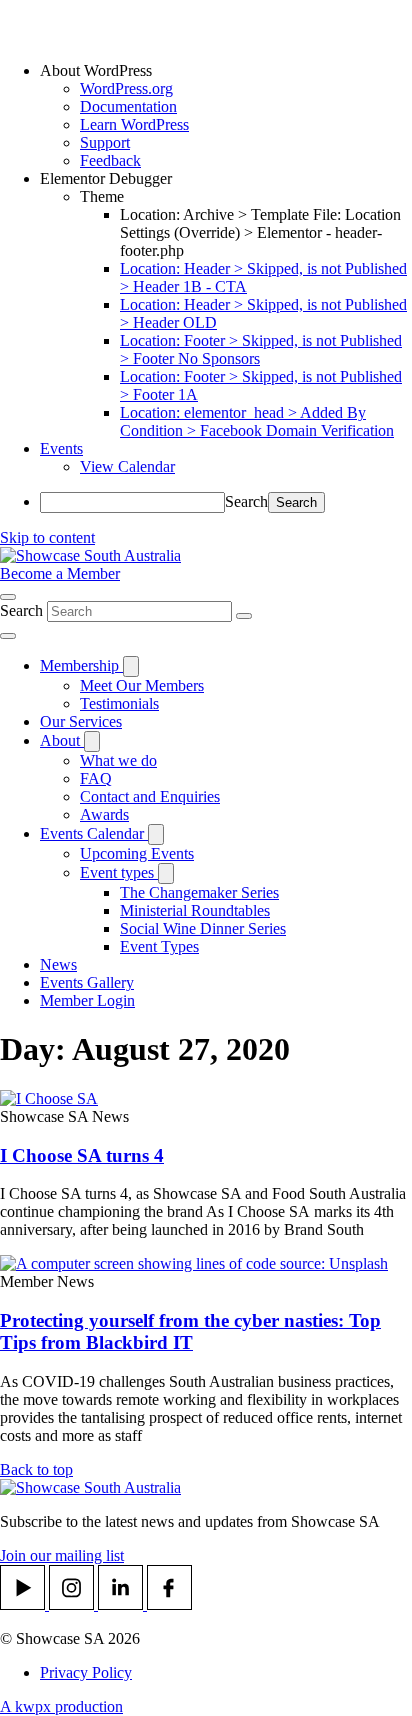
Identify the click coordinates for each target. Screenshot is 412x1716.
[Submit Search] (244, 616)
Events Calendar (94, 833)
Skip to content (47, 537)
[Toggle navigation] (8, 636)
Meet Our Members (142, 685)
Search (246, 501)
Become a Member (60, 573)
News (58, 964)
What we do (118, 760)
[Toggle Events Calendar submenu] (156, 834)
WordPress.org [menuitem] (126, 88)
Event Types (159, 946)
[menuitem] (226, 71)
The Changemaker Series (199, 892)
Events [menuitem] (61, 448)
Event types (119, 872)
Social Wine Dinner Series (203, 928)
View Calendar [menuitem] (127, 466)
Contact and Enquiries (150, 796)
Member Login (87, 1000)
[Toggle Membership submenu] (131, 666)
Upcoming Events (137, 853)
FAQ (96, 778)
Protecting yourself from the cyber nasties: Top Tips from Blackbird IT (190, 1331)
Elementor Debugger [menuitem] (106, 178)
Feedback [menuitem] (110, 160)
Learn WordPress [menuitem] (134, 124)
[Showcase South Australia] (90, 555)
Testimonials (119, 703)
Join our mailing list (62, 1555)
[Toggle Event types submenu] (166, 873)
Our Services (81, 721)
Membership (81, 665)
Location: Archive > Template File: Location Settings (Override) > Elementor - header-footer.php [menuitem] (260, 232)
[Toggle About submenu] (92, 741)
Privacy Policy (86, 1672)
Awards (104, 814)
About (62, 740)
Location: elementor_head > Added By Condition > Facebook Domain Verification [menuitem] (257, 421)
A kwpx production (61, 1706)
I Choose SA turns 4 (82, 1155)
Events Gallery (87, 982)
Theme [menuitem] (102, 196)
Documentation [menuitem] (128, 106)
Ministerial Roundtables (195, 910)
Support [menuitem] (105, 142)
